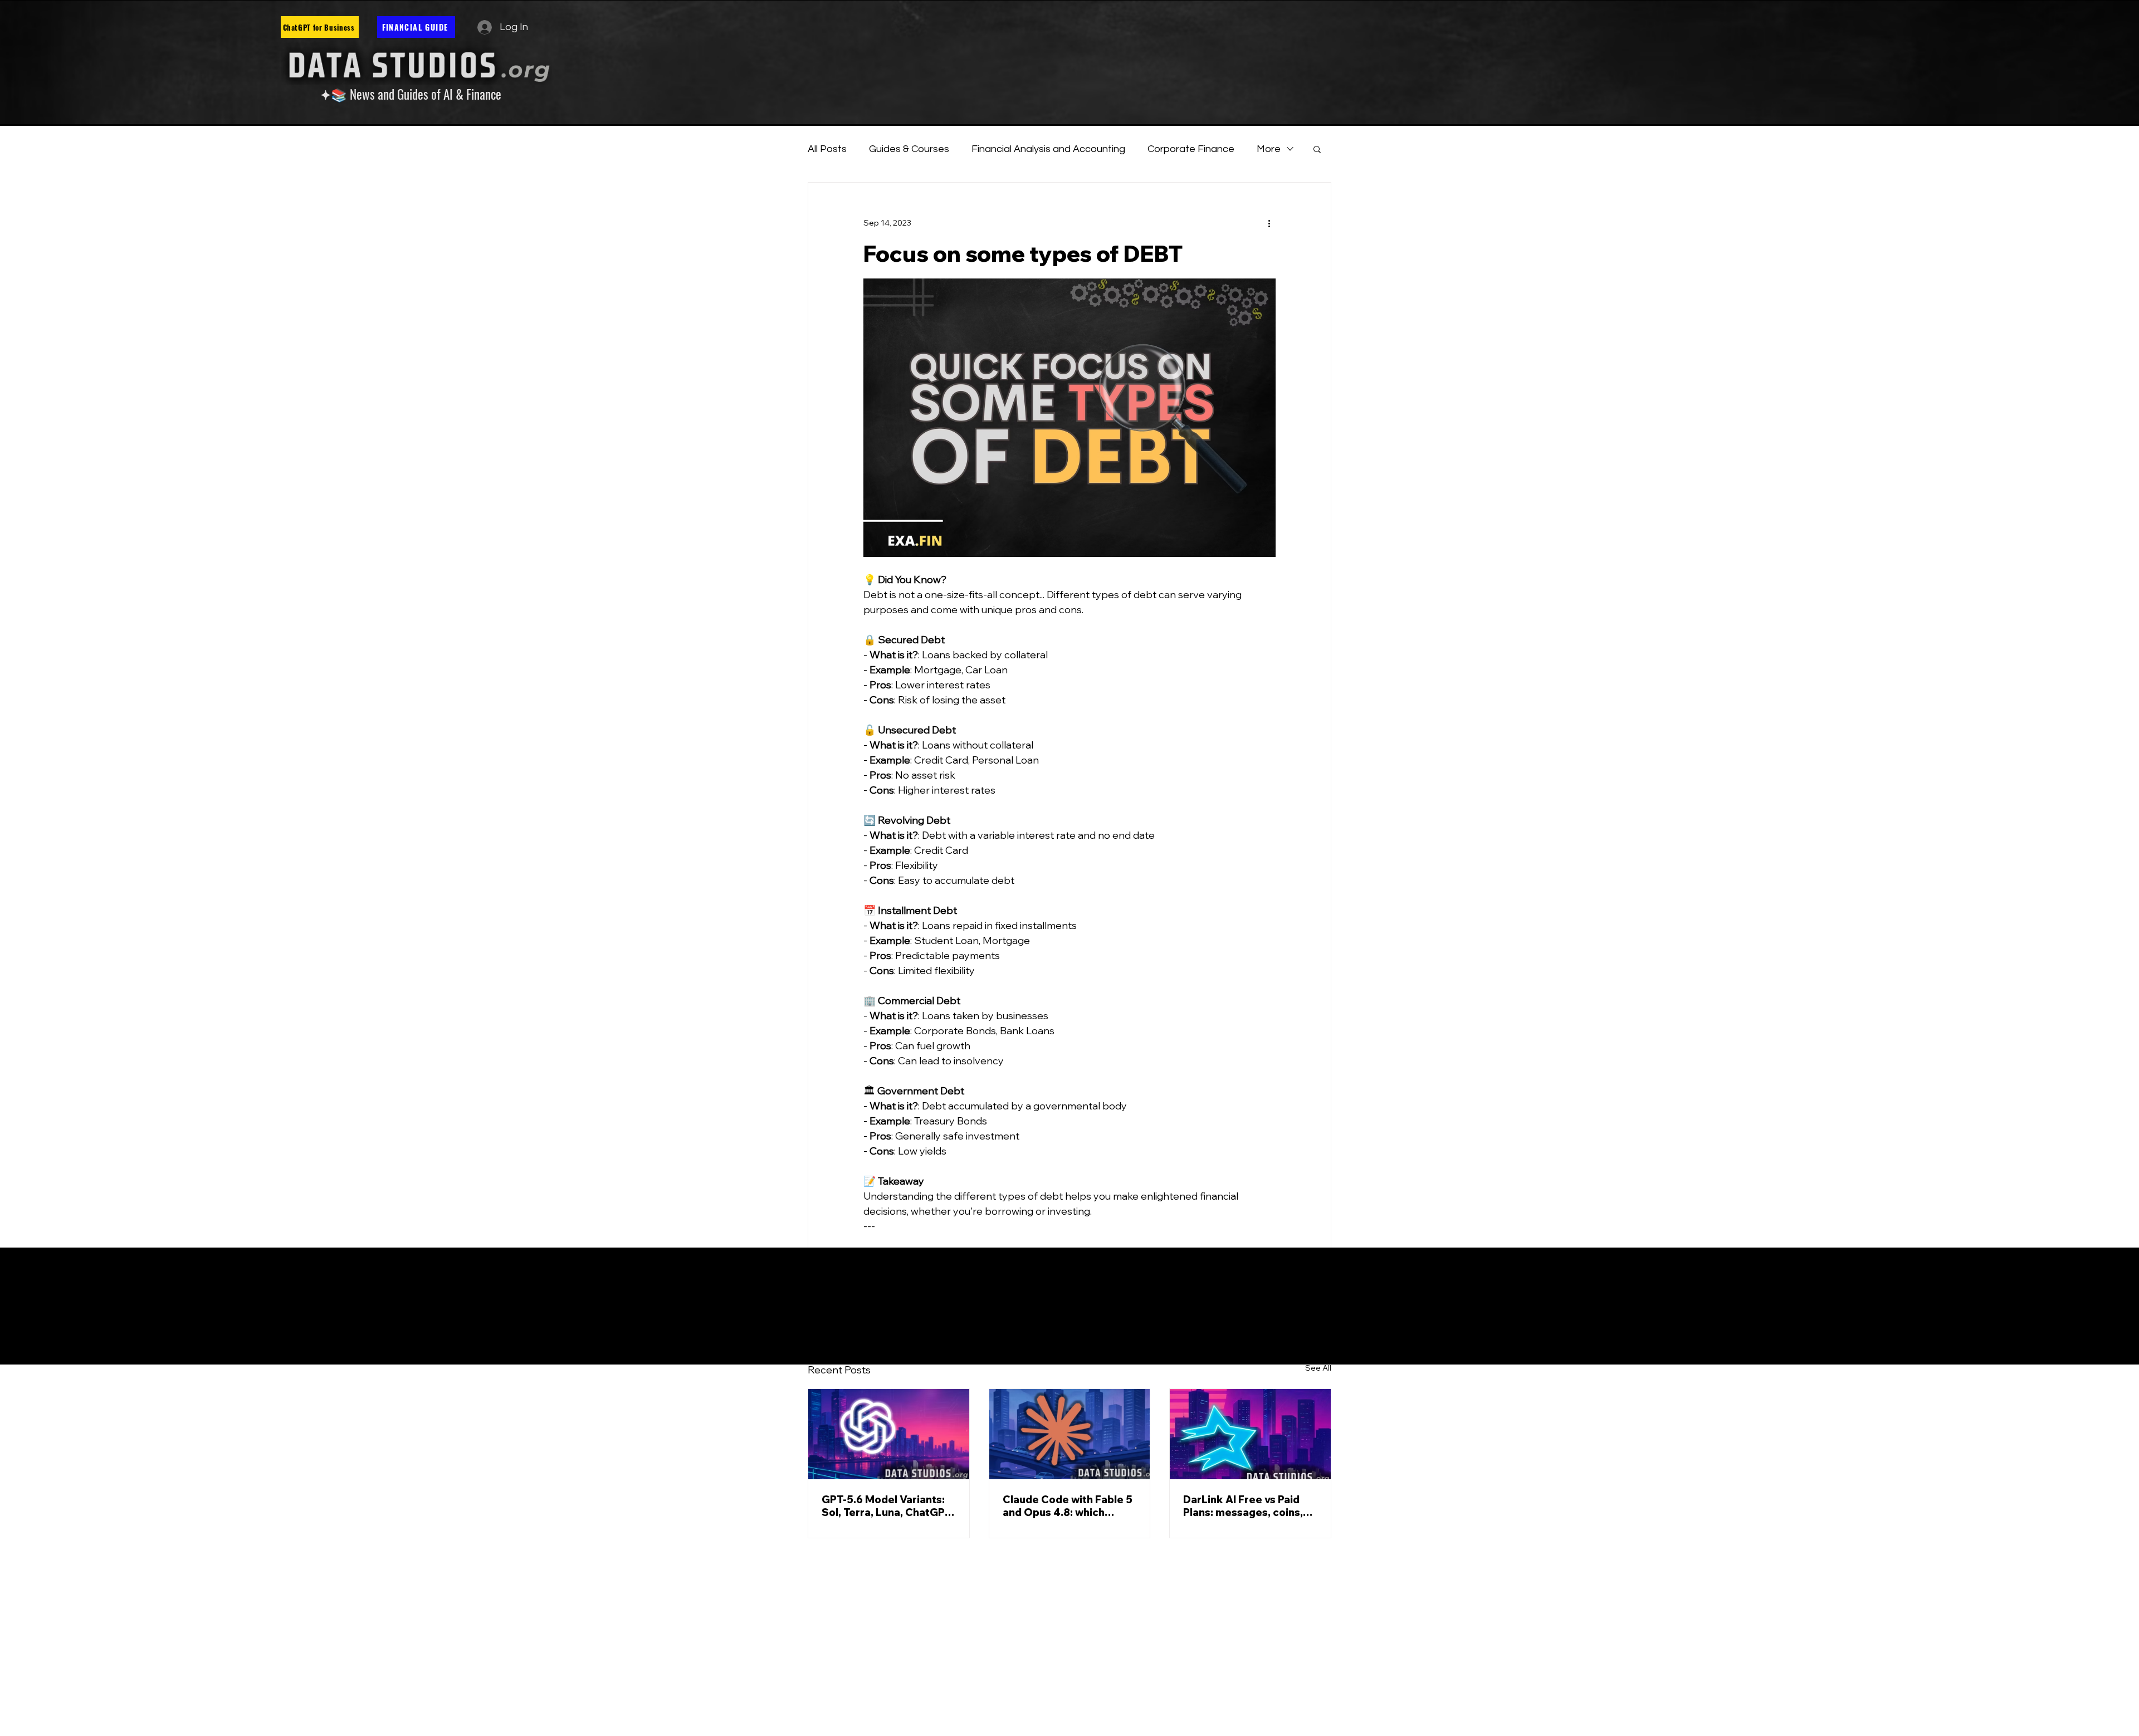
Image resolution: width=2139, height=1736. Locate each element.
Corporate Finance (1191, 149)
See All (1318, 1368)
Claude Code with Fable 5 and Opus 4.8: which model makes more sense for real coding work (1068, 1506)
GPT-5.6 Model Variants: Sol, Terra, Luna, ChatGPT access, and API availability (887, 1506)
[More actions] (1269, 223)
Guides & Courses (909, 149)
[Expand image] (1069, 418)
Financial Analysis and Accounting (1048, 149)
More (1269, 149)
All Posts (827, 149)
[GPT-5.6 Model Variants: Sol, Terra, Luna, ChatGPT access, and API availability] (889, 1434)
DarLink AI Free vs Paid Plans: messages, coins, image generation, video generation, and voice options (1246, 1506)
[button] (1317, 149)
